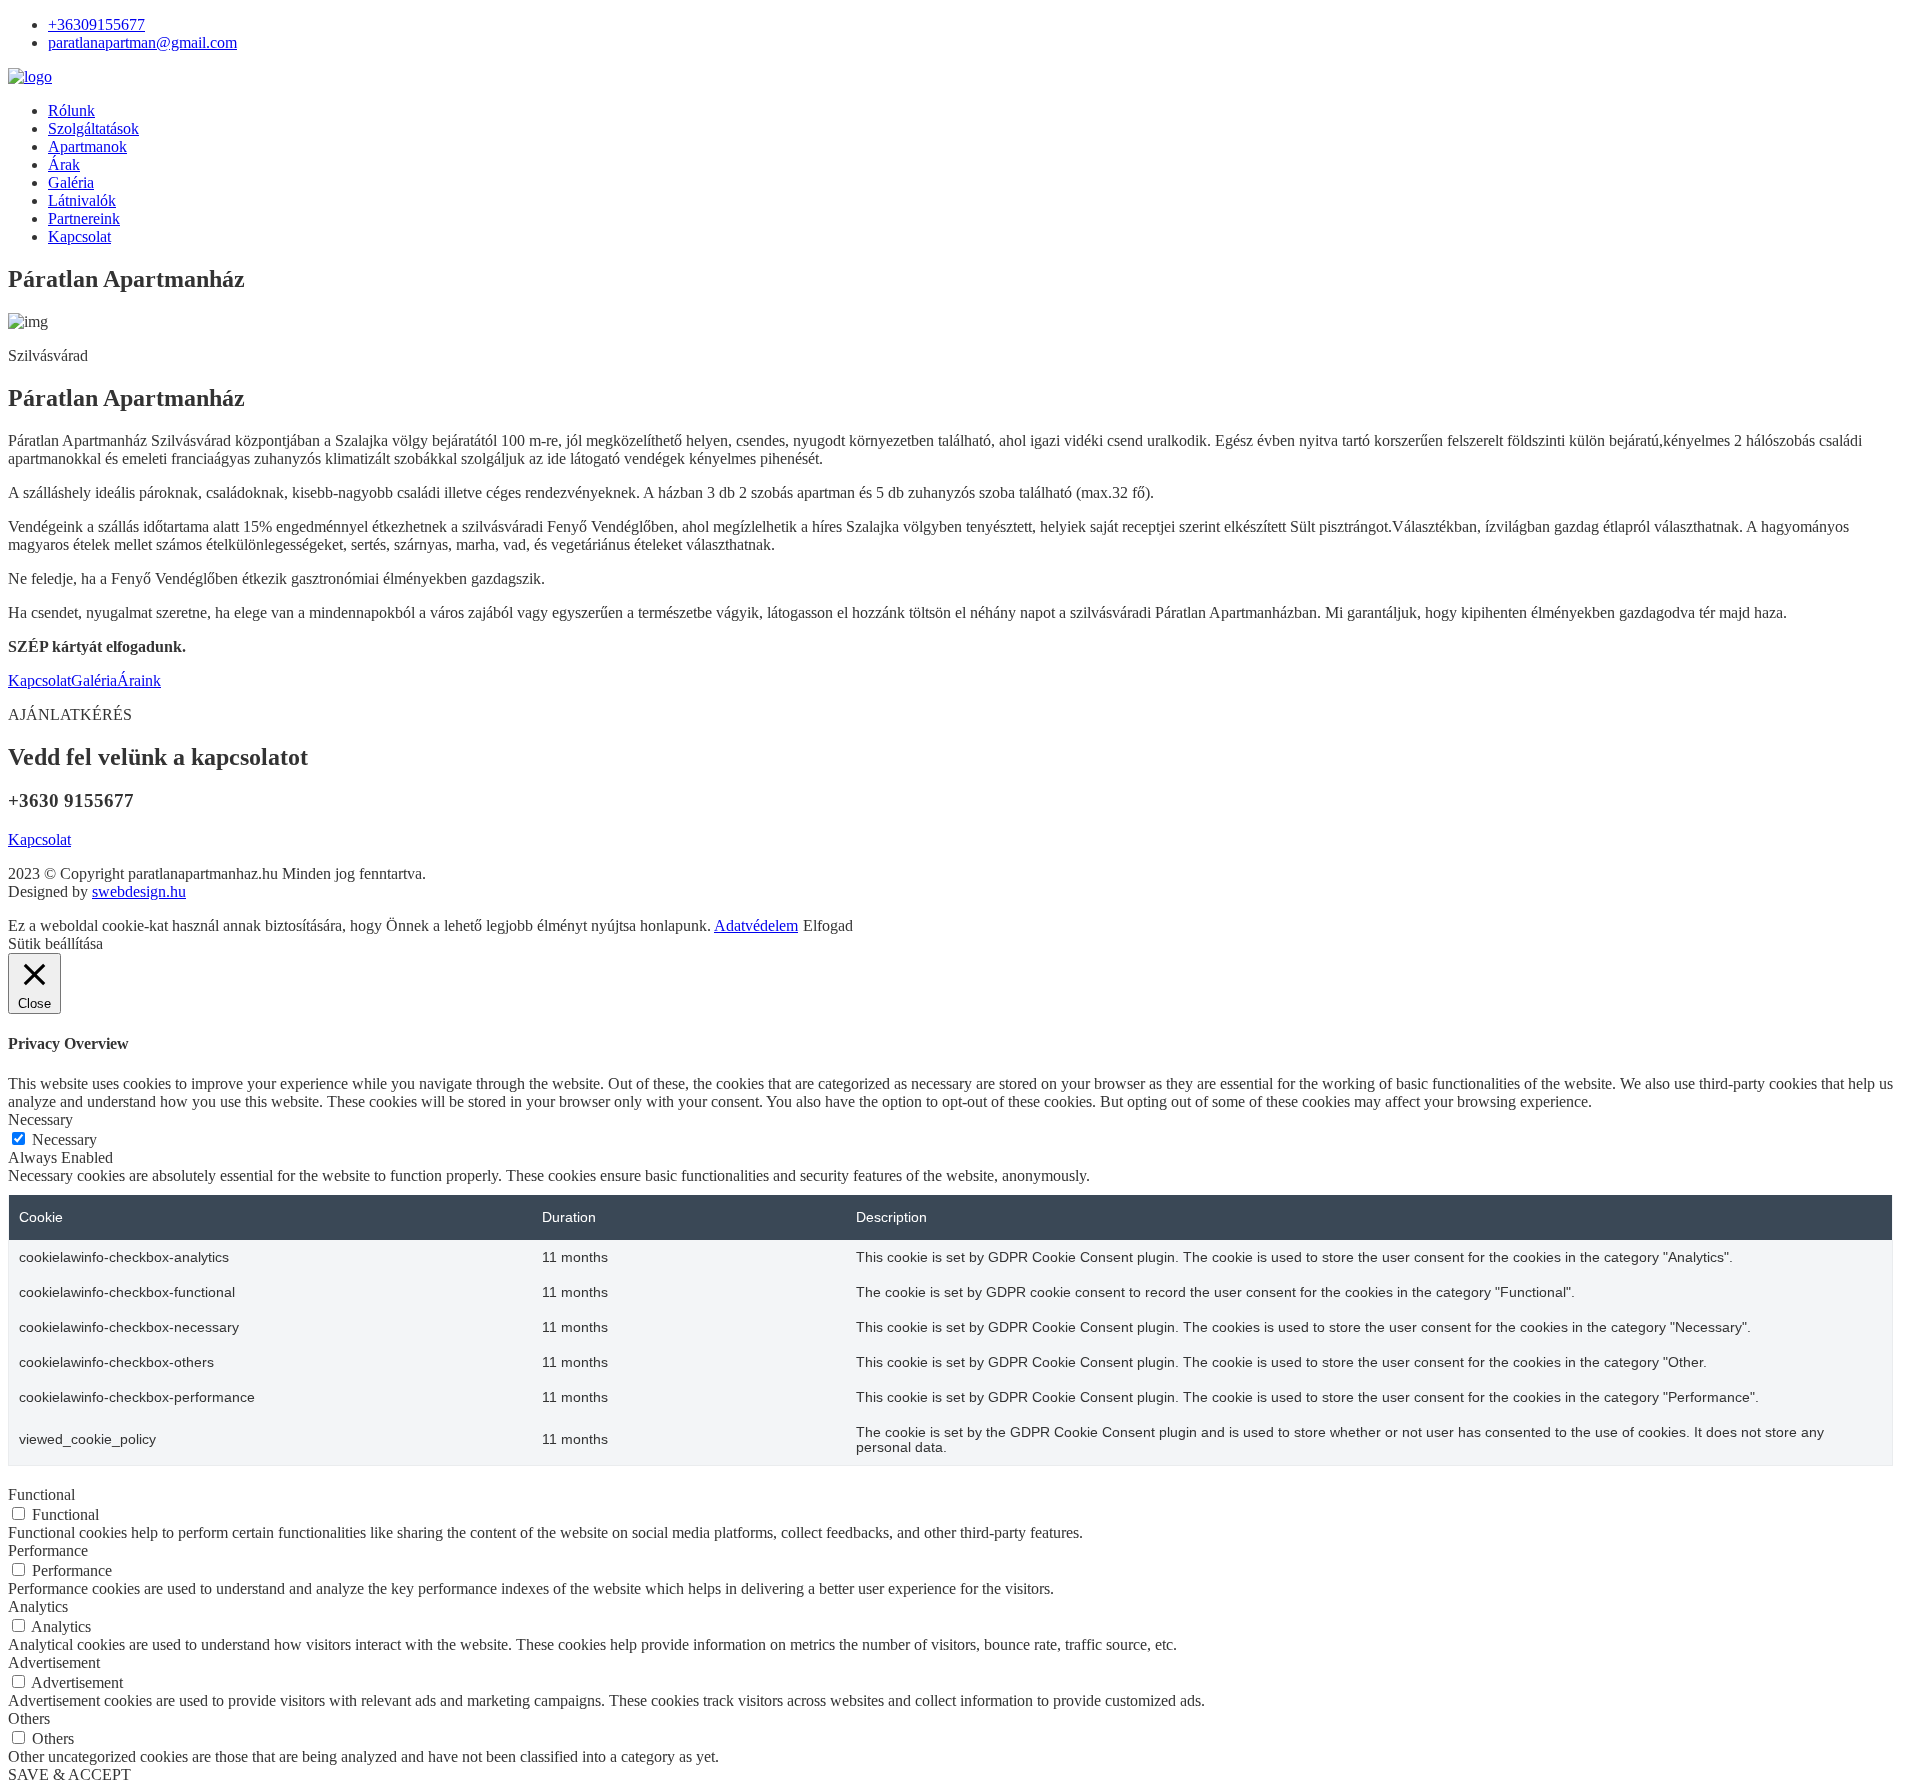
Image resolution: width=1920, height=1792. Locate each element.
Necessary (64, 1139)
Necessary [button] (40, 1119)
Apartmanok (87, 146)
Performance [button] (48, 1550)
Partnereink (84, 218)
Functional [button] (41, 1494)
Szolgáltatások (93, 128)
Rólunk (71, 110)
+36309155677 (96, 24)
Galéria (71, 182)
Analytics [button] (38, 1606)
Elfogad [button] (828, 925)
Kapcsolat (79, 236)
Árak (64, 164)
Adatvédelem (756, 925)
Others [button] (29, 1718)
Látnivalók (82, 200)
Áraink (139, 680)
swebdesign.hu (139, 891)
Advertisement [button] (54, 1662)
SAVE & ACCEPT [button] (69, 1774)
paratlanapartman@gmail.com (142, 42)
